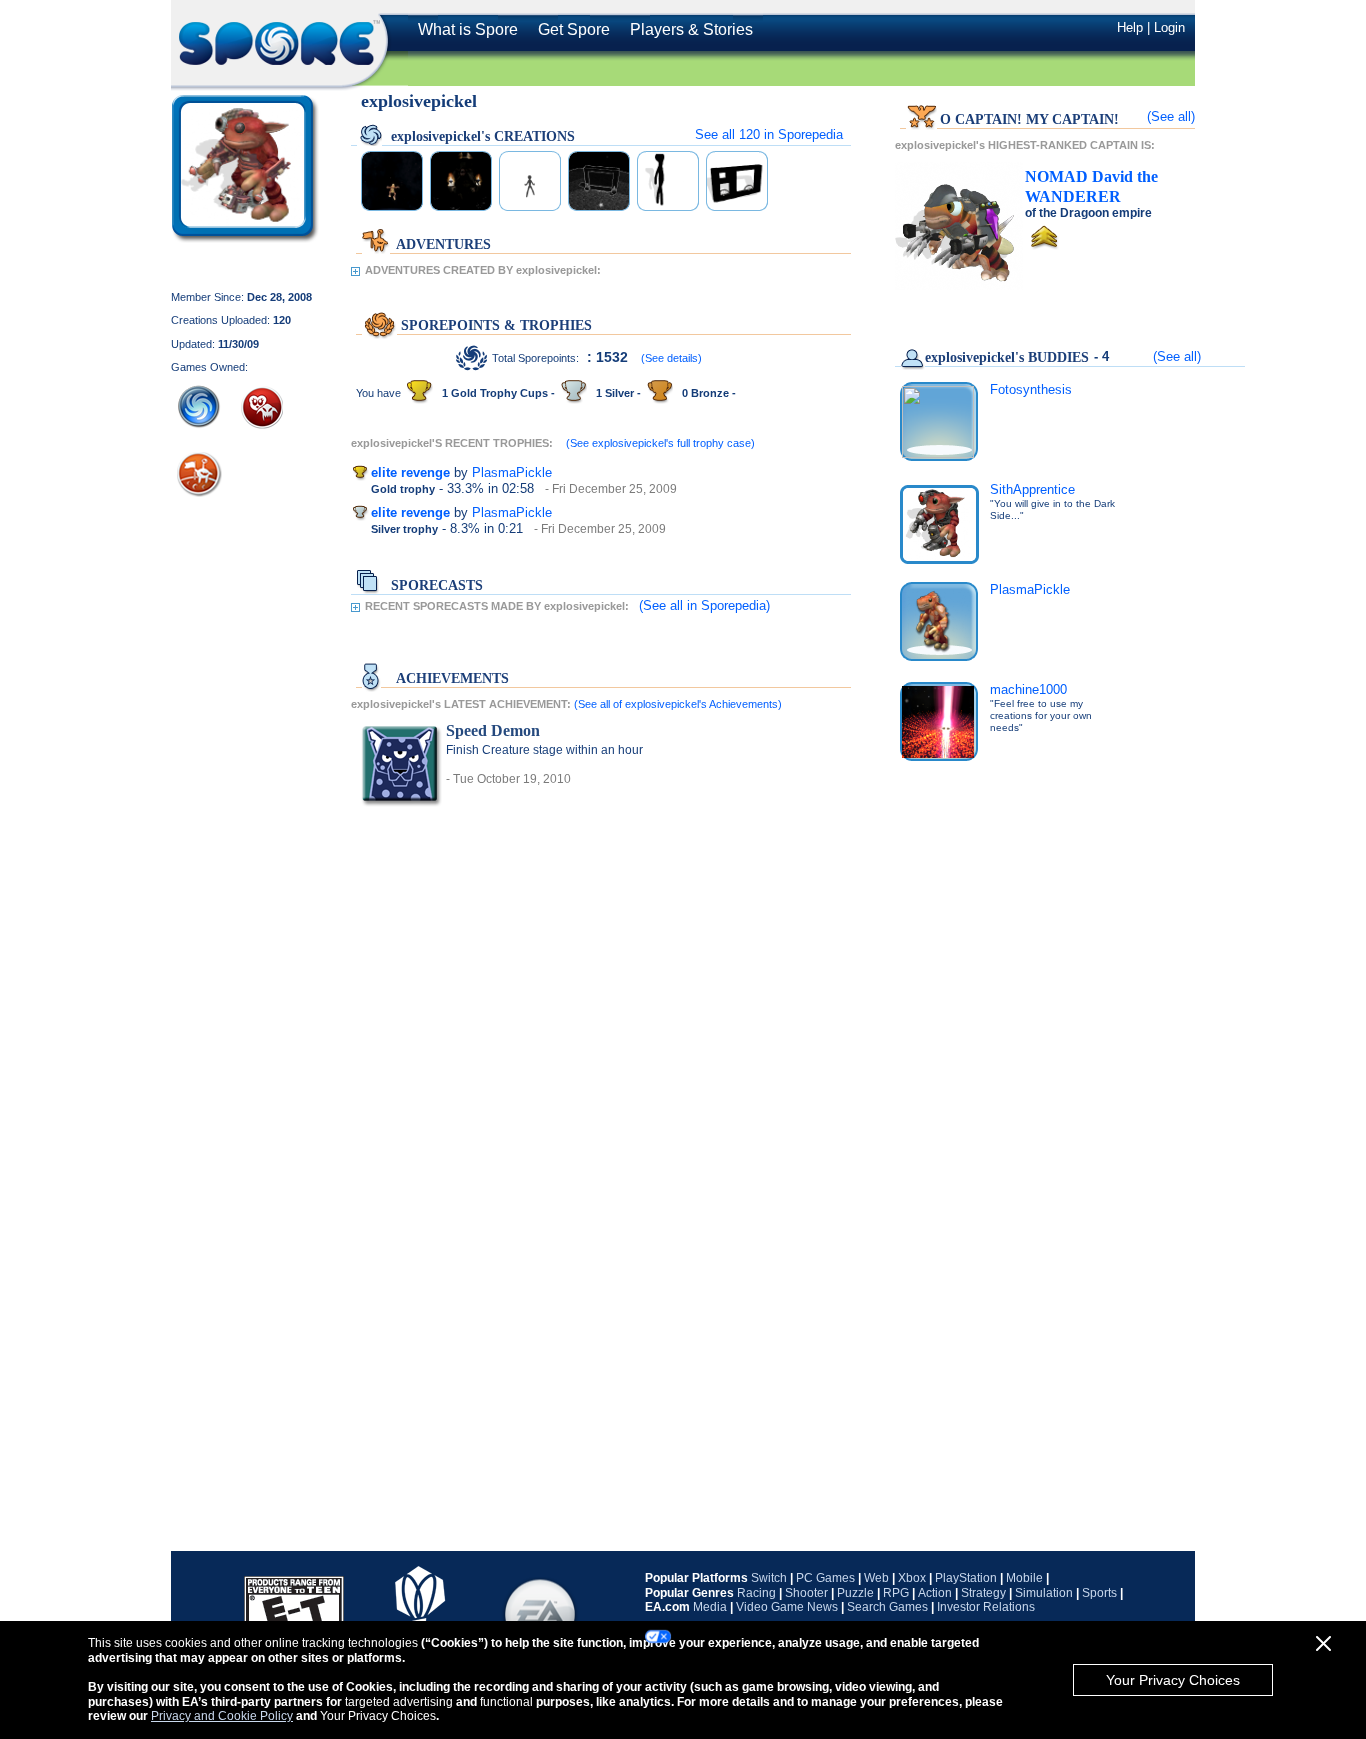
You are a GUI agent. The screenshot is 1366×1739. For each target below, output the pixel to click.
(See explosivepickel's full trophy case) (660, 443)
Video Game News (787, 1607)
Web (876, 1578)
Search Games (887, 1607)
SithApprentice (1032, 489)
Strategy (983, 1593)
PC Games (825, 1578)
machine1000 (1028, 689)
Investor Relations (986, 1607)
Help (1130, 27)
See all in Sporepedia (769, 134)
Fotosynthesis (1031, 389)
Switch (769, 1578)
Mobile (1024, 1578)
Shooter (806, 1593)
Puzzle (855, 1593)
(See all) (1171, 116)
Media (710, 1607)
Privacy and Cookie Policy (222, 1716)
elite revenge (410, 472)
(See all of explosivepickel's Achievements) (678, 704)
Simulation (1044, 1593)
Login (1169, 27)
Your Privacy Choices (1173, 1680)
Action (935, 1593)
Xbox (912, 1578)
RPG (896, 1593)
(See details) (671, 358)
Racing (756, 1593)
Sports (1099, 1593)
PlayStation (966, 1578)
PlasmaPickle (512, 472)
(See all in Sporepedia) (704, 605)
